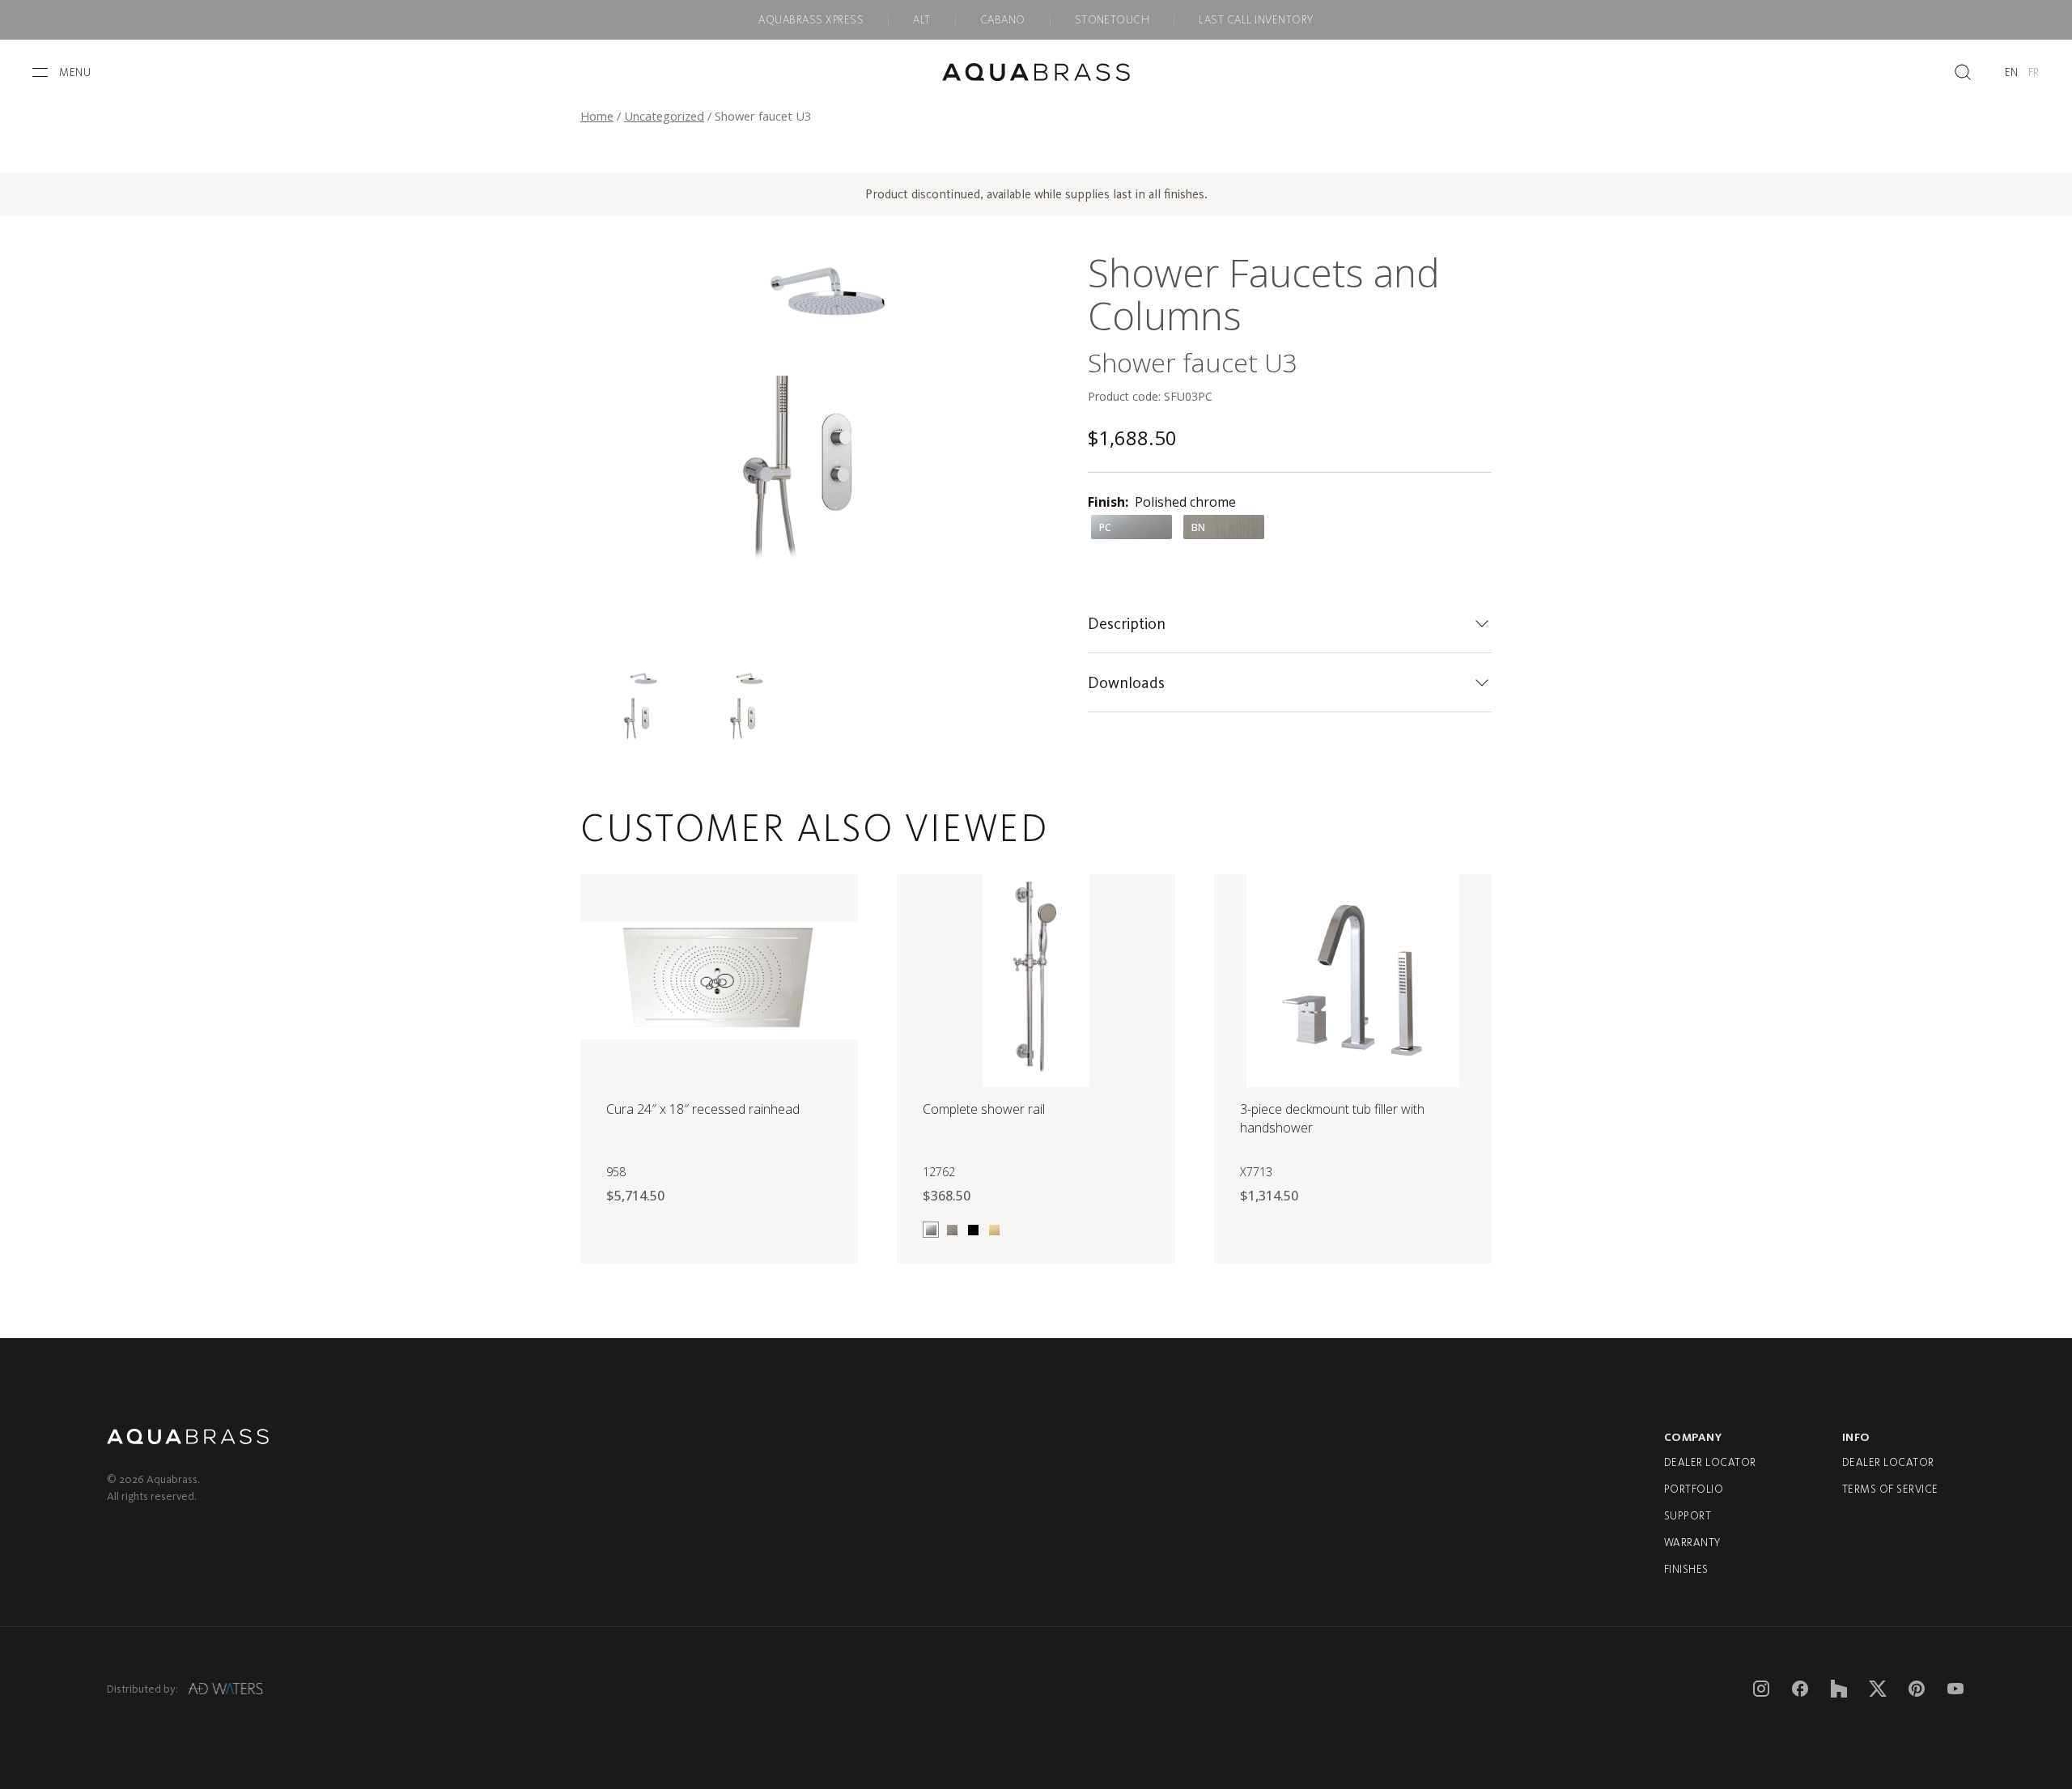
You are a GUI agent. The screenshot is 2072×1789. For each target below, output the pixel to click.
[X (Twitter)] (1878, 1689)
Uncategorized (664, 116)
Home (597, 116)
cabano (1003, 20)
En (2012, 72)
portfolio (1694, 1489)
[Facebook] (1800, 1689)
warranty (1692, 1543)
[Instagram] (1761, 1689)
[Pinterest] (1917, 1689)
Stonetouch (1112, 20)
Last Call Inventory (1256, 20)
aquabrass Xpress (811, 20)
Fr (2034, 72)
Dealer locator (1710, 1462)
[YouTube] (1955, 1689)
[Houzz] (1839, 1689)
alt (921, 20)
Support (1688, 1516)
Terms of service (1890, 1489)
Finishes (1686, 1569)
